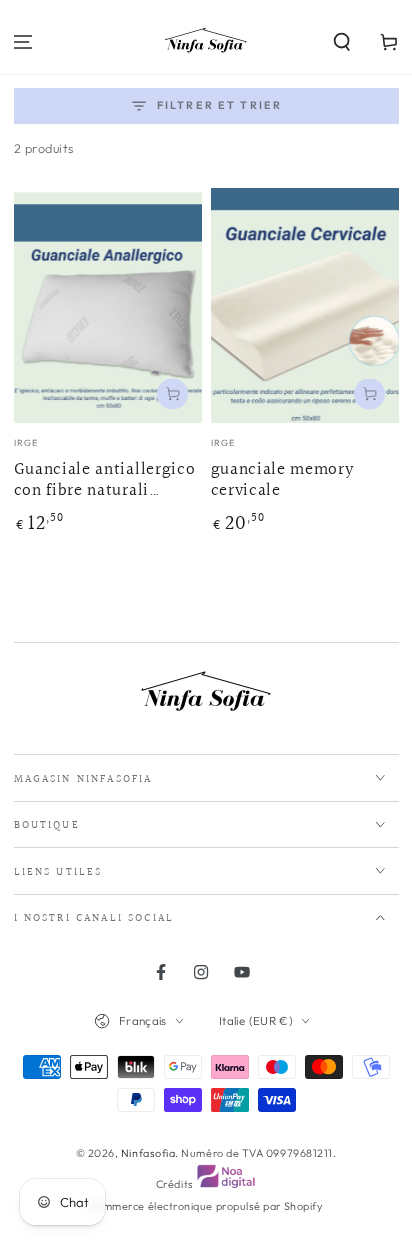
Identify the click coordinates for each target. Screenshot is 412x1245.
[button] (341, 42)
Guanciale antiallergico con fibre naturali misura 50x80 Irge (105, 481)
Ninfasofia (148, 1153)
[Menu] (23, 42)
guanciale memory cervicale (283, 481)
